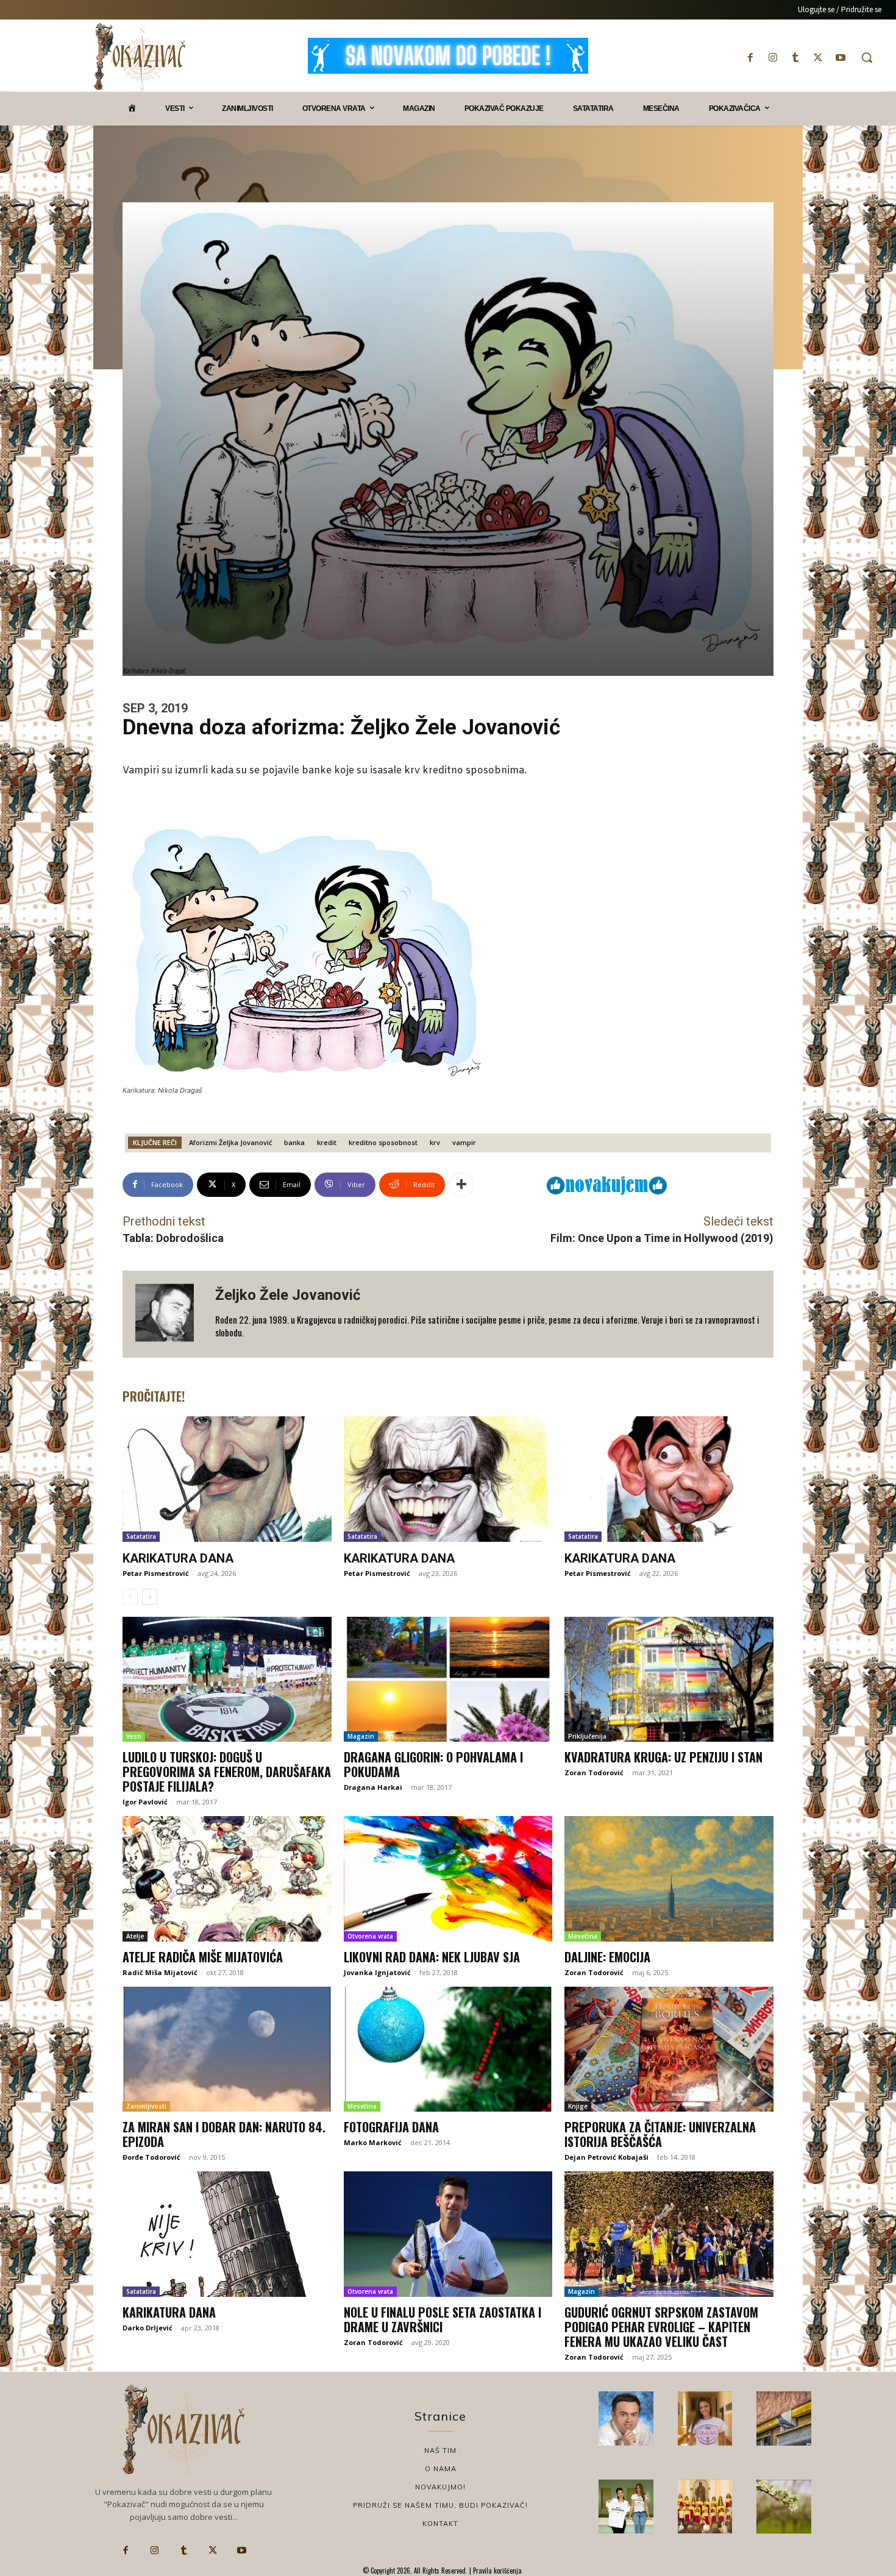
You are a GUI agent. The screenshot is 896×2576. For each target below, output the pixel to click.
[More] (461, 1185)
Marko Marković (373, 2142)
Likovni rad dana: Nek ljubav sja (432, 1957)
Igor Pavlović (145, 1802)
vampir (464, 1142)
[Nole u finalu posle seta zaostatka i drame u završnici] (448, 2234)
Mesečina (583, 1936)
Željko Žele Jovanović (288, 1295)
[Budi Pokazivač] (626, 2507)
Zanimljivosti (146, 2106)
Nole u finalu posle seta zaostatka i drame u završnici (443, 2319)
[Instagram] (773, 58)
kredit (327, 1142)
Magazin (361, 1736)
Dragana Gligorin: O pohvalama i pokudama (433, 1764)
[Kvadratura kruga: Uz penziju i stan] (669, 1680)
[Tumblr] (795, 58)
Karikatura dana (178, 1558)
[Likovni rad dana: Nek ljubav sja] (448, 1879)
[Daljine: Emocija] (669, 1879)
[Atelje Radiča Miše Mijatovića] (227, 1879)
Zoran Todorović (594, 1772)
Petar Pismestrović (156, 1573)
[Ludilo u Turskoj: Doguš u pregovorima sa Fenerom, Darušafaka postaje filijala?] (227, 1680)
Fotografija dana (391, 2127)
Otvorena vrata (370, 1936)
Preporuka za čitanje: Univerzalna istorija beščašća (660, 2134)
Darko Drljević (148, 2328)
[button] (867, 57)
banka (294, 1142)
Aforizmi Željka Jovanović (230, 1142)
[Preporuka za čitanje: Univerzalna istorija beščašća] (669, 2049)
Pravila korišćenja (496, 2571)
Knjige (578, 2106)
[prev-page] (130, 1597)
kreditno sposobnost (383, 1142)
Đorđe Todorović (151, 2157)
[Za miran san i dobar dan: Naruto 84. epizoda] (227, 2049)
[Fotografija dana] (448, 2049)
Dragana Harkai (373, 1787)
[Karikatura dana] (227, 1479)
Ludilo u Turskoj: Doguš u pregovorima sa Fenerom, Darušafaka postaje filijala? (227, 1772)
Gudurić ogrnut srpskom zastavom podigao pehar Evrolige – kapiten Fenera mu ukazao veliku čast (661, 2327)
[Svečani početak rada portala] (705, 2507)
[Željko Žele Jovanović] (169, 1314)
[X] (818, 58)
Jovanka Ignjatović (377, 1972)
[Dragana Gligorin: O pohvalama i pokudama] (448, 1680)
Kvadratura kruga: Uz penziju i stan (663, 1757)
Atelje (135, 1936)
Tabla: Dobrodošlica (173, 1238)
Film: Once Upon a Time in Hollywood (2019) (662, 1238)
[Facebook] (750, 58)
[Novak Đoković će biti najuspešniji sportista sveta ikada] (626, 2419)
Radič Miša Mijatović (160, 1972)
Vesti (134, 1736)
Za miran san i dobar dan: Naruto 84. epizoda (224, 2134)
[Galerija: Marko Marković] (784, 2507)
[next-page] (150, 1597)
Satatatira (141, 1536)
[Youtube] (841, 58)
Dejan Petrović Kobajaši (606, 2157)
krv (435, 1142)
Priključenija (587, 1736)
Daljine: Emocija (607, 1957)
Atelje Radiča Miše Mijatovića (203, 1957)
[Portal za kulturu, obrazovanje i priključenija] (140, 57)
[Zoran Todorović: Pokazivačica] (784, 2419)
